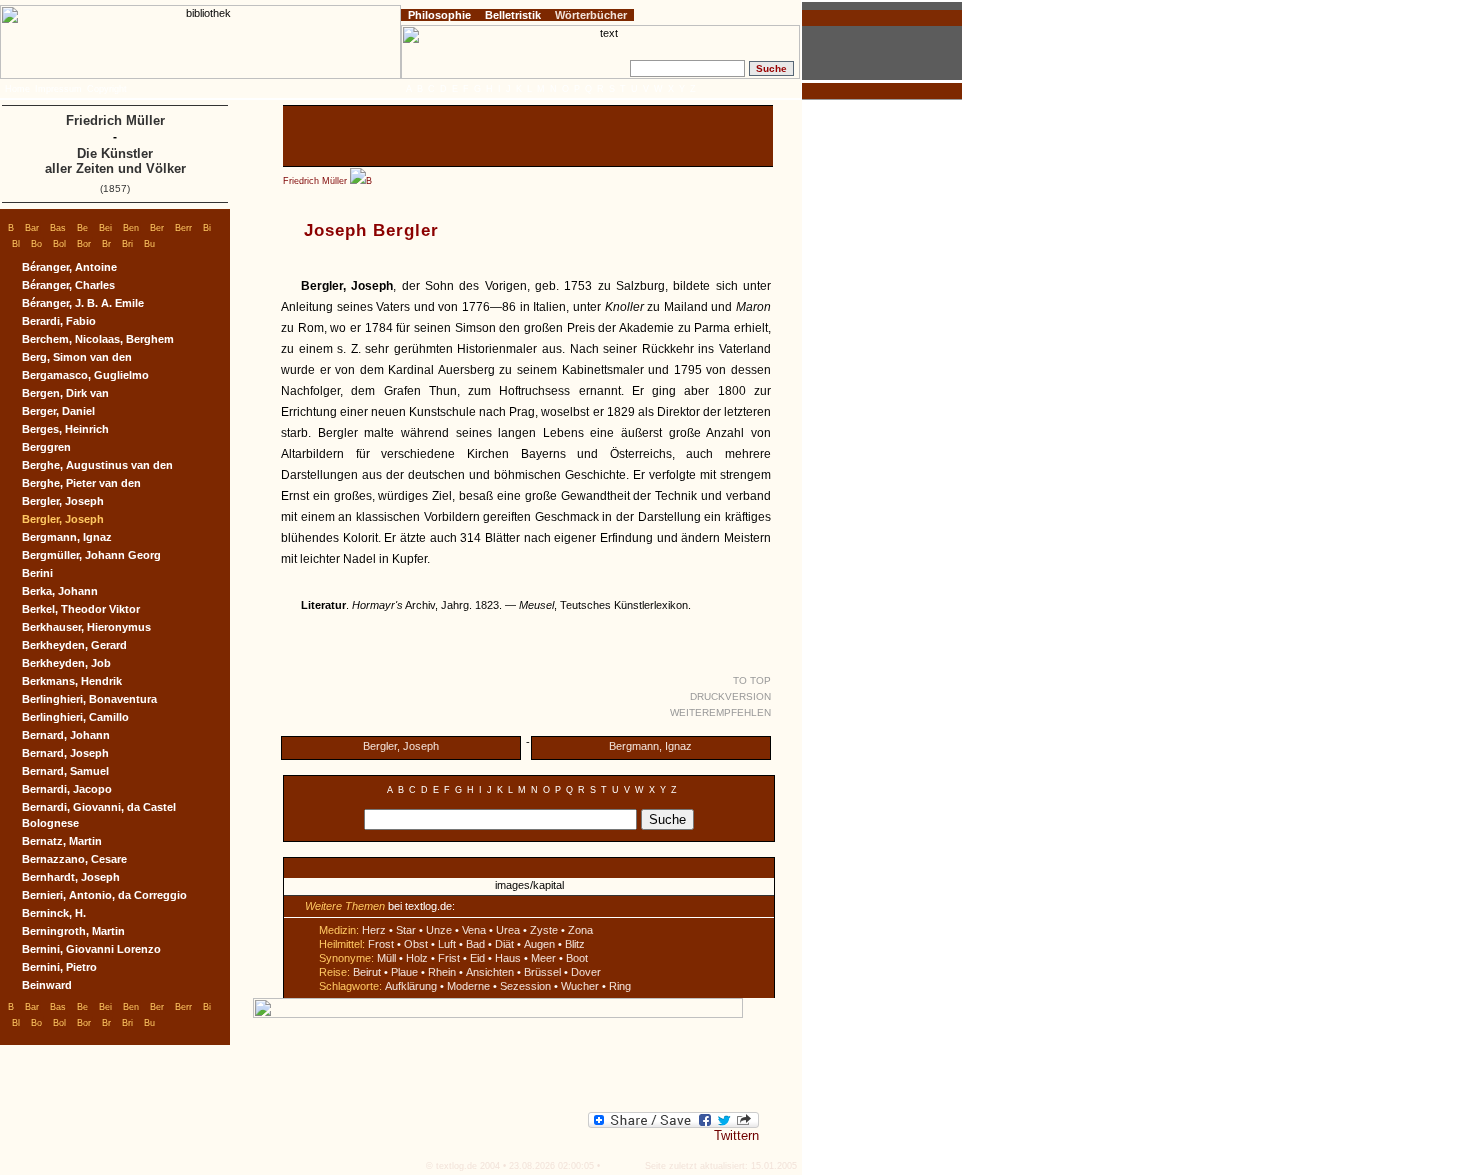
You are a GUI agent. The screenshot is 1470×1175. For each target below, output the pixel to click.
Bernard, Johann (66, 735)
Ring (620, 986)
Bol (59, 244)
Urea (508, 930)
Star (406, 930)
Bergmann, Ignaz (650, 746)
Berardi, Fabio (59, 321)
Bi (207, 228)
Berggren (46, 447)
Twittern (736, 1135)
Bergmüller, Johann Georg (91, 555)
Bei (105, 228)
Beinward (47, 985)
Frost (381, 944)
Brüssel (542, 972)
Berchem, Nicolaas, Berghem (98, 339)
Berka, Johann (60, 591)
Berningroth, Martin (73, 931)
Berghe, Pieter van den (81, 483)
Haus (508, 958)
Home (17, 89)
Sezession (525, 986)
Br (106, 244)
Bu (149, 244)
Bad (475, 944)
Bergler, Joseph (401, 746)
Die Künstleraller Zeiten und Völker (115, 161)
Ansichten (490, 972)
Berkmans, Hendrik (72, 681)
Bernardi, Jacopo (67, 789)
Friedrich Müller (315, 181)
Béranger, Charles (68, 285)
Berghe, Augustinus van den (97, 465)
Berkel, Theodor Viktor (81, 609)
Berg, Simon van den (77, 357)
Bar (32, 228)
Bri (127, 244)
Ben (131, 228)
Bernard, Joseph (65, 753)
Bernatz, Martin (62, 841)
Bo (36, 244)
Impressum (58, 89)
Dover (586, 972)
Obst (416, 944)
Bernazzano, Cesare (74, 859)
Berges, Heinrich (65, 429)
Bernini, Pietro (59, 967)
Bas (58, 228)
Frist (449, 958)
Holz (417, 958)
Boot (577, 958)
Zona (580, 930)
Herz (374, 930)
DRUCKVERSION (730, 696)
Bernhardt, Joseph (71, 877)
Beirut (367, 972)
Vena (474, 930)
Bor (84, 244)
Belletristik (513, 15)
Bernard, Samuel (65, 771)
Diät (504, 944)
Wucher (580, 986)
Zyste (544, 930)
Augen (539, 944)
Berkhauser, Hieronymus (86, 627)
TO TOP (752, 680)
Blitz (575, 944)
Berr (183, 228)
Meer (543, 958)
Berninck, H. (54, 913)
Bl (16, 244)
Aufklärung (411, 986)
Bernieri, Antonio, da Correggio (104, 895)
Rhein (442, 972)
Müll (386, 958)
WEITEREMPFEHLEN (720, 712)
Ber (157, 228)
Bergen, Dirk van (65, 393)
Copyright (107, 89)
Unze (439, 930)
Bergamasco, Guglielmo (85, 375)
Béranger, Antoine (69, 267)
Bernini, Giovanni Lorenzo (91, 949)
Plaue (404, 972)
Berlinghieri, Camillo (75, 717)
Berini (37, 573)
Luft (447, 944)
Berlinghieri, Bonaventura (89, 699)
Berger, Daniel (58, 411)
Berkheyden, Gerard (74, 645)
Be (82, 228)
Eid (477, 958)
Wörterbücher (591, 15)
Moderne (468, 986)
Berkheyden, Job (66, 663)
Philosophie (439, 15)
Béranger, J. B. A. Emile (83, 303)
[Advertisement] (528, 136)
